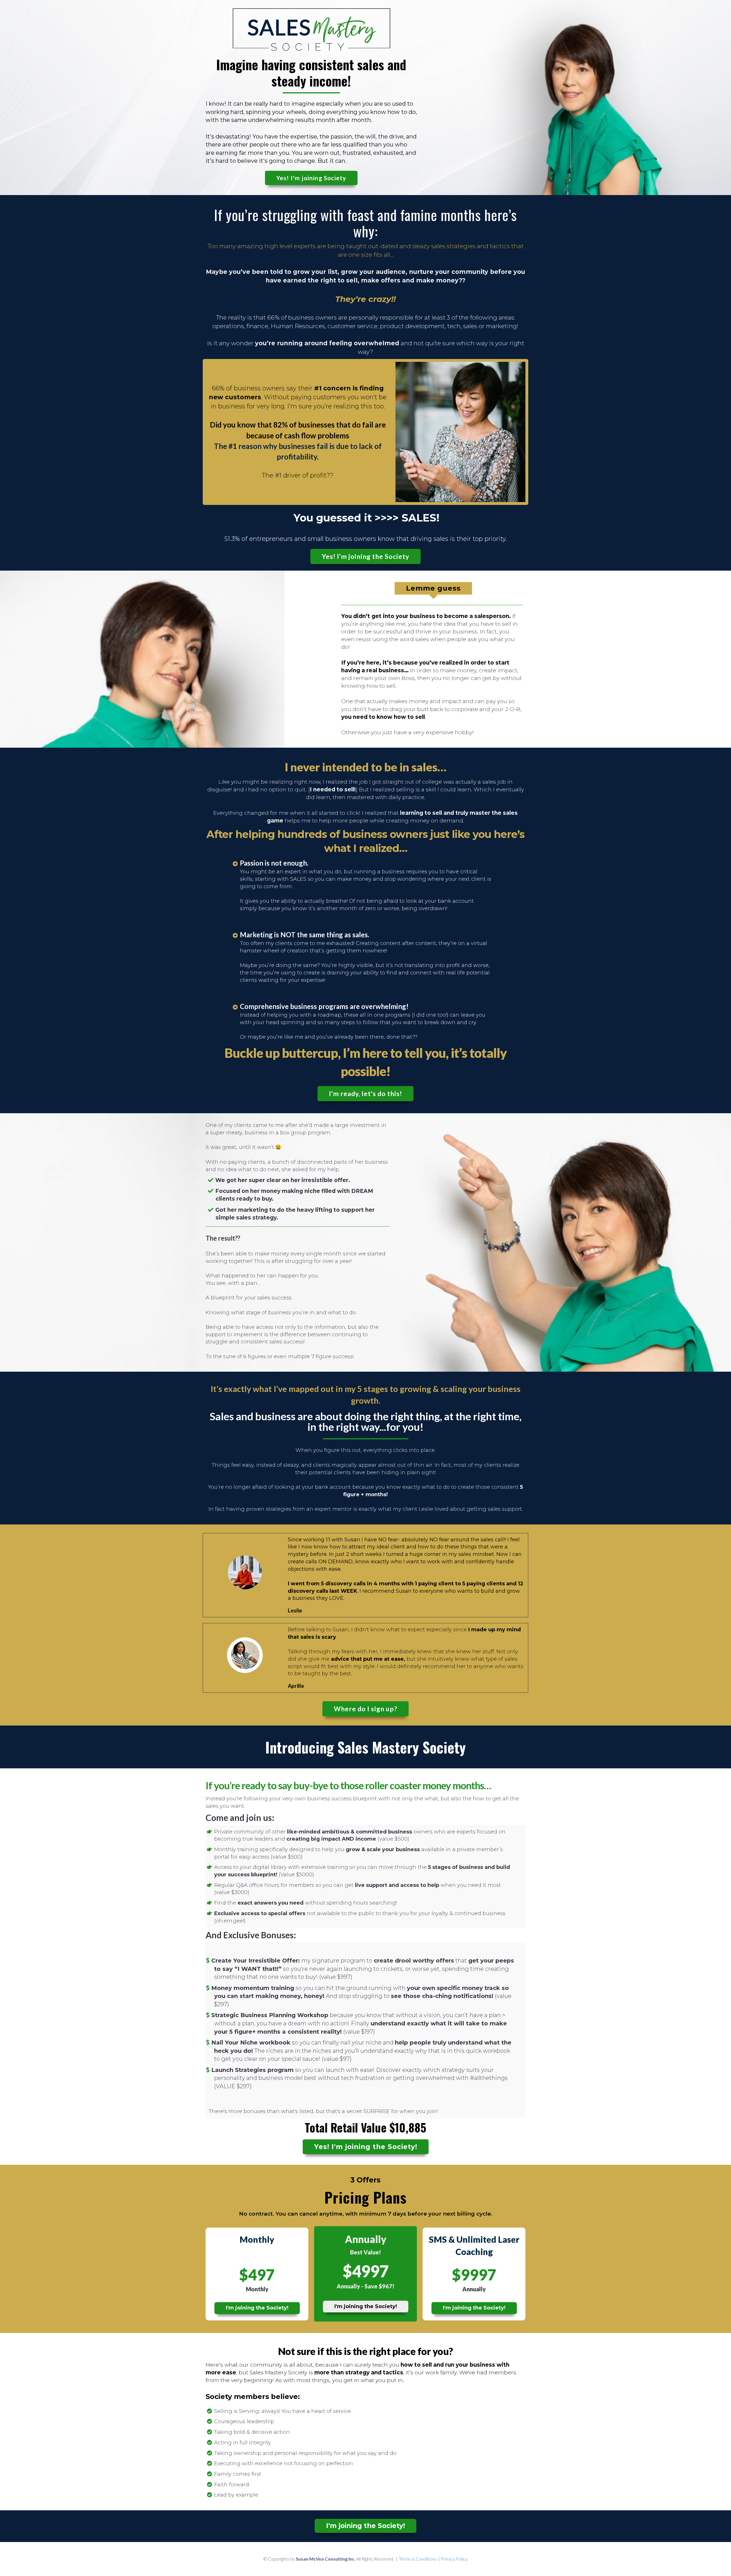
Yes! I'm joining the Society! (366, 2147)
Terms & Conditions (418, 2559)
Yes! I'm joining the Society (365, 556)
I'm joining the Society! (257, 2308)
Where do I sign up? (365, 1709)
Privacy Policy (454, 2559)
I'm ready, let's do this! (365, 1094)
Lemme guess (433, 588)
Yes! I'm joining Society (311, 178)
